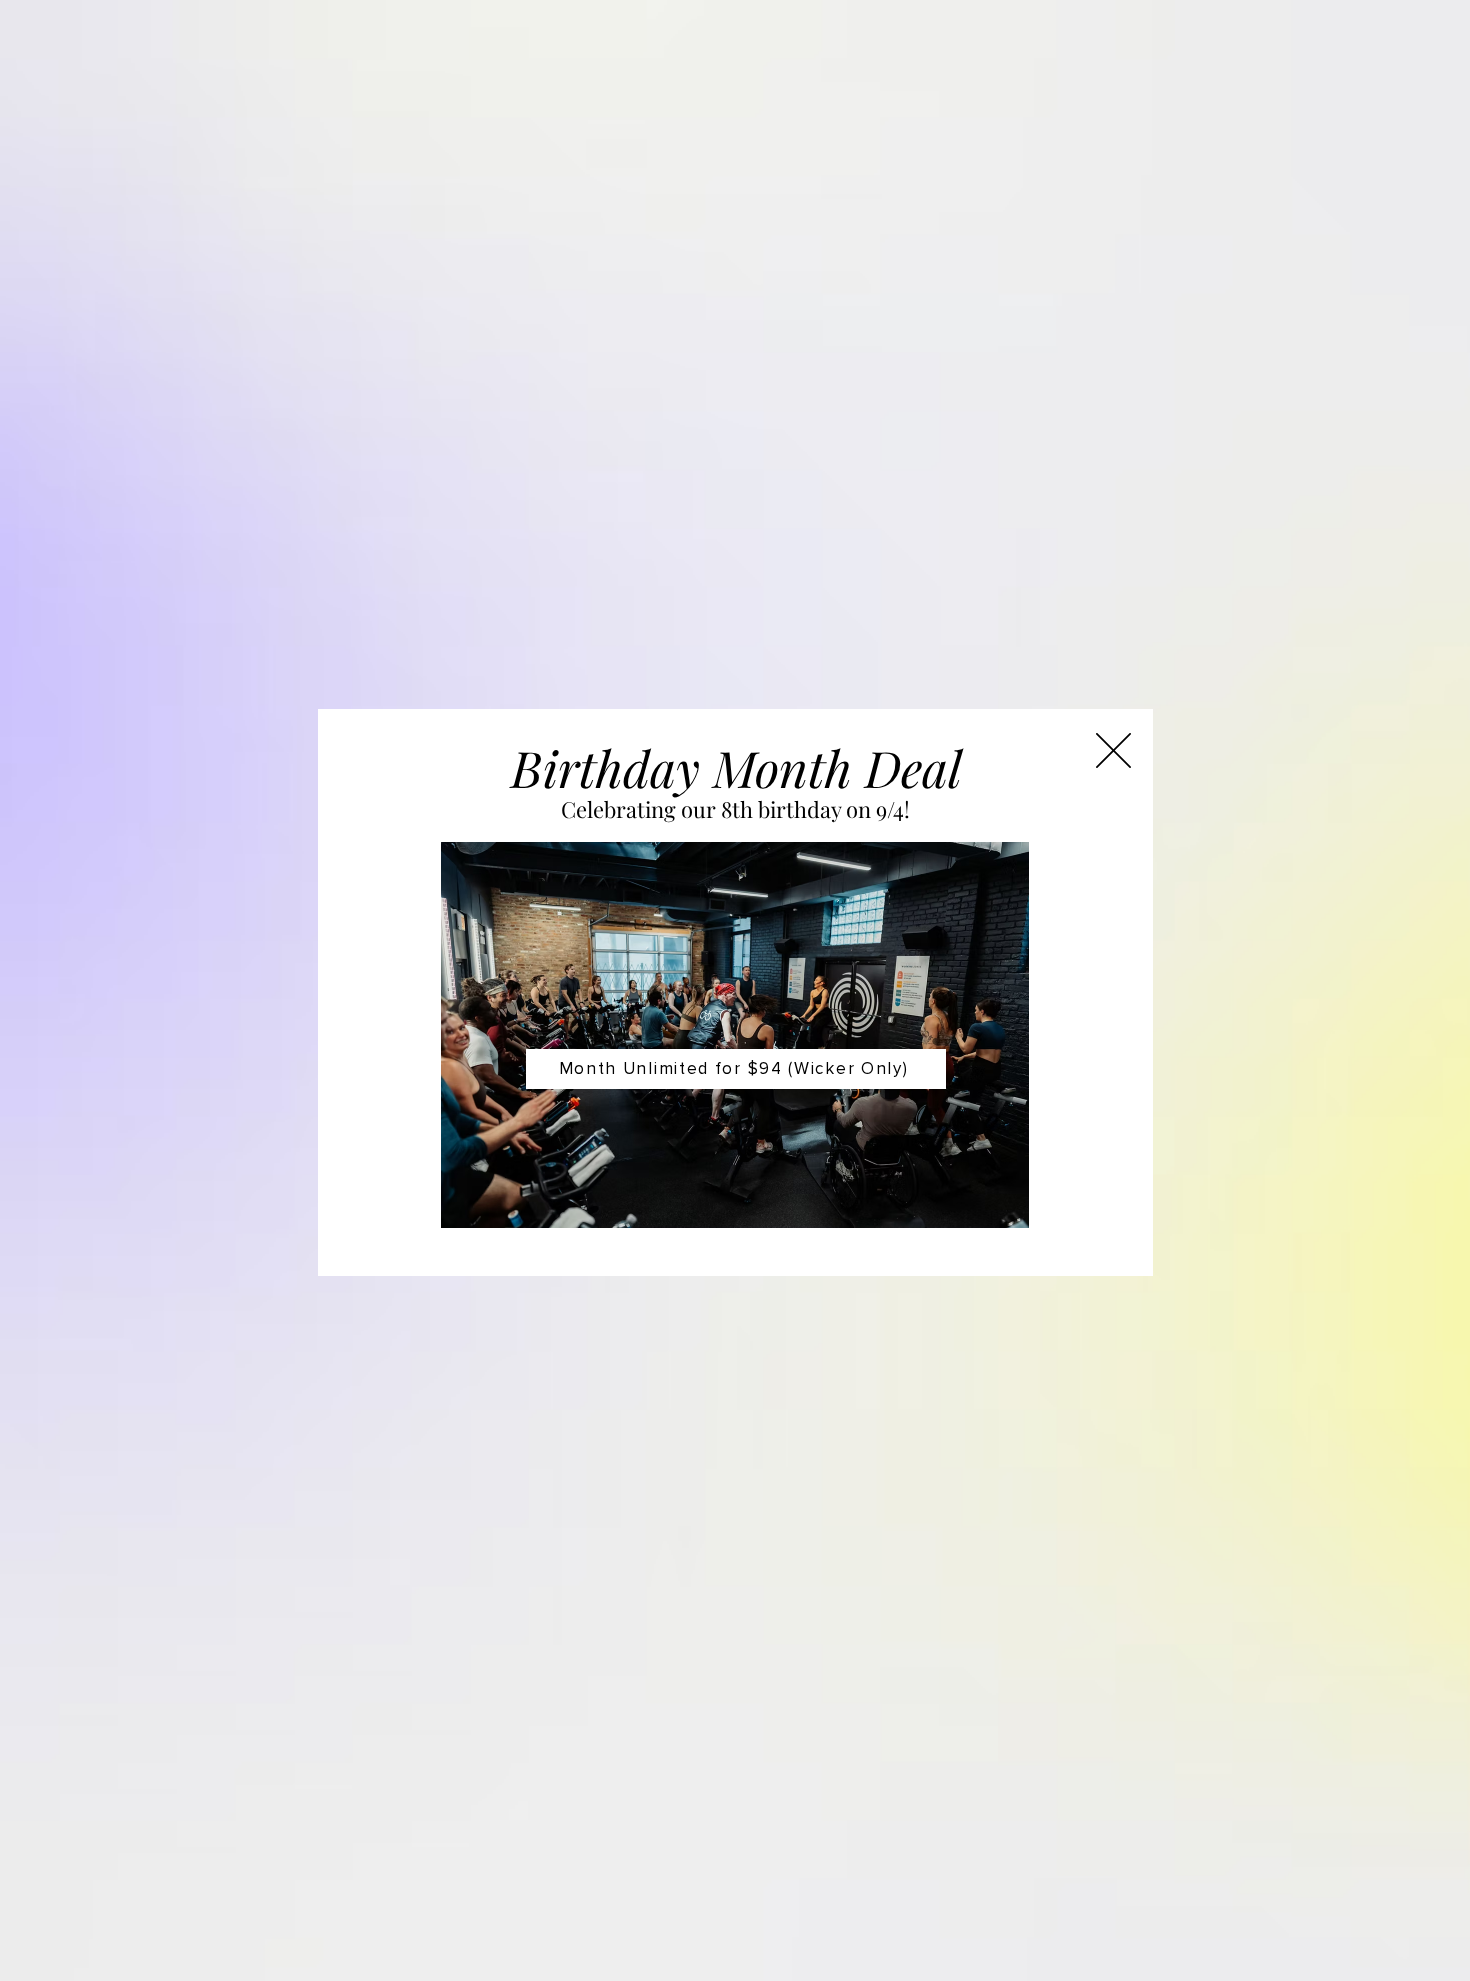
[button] (1113, 750)
